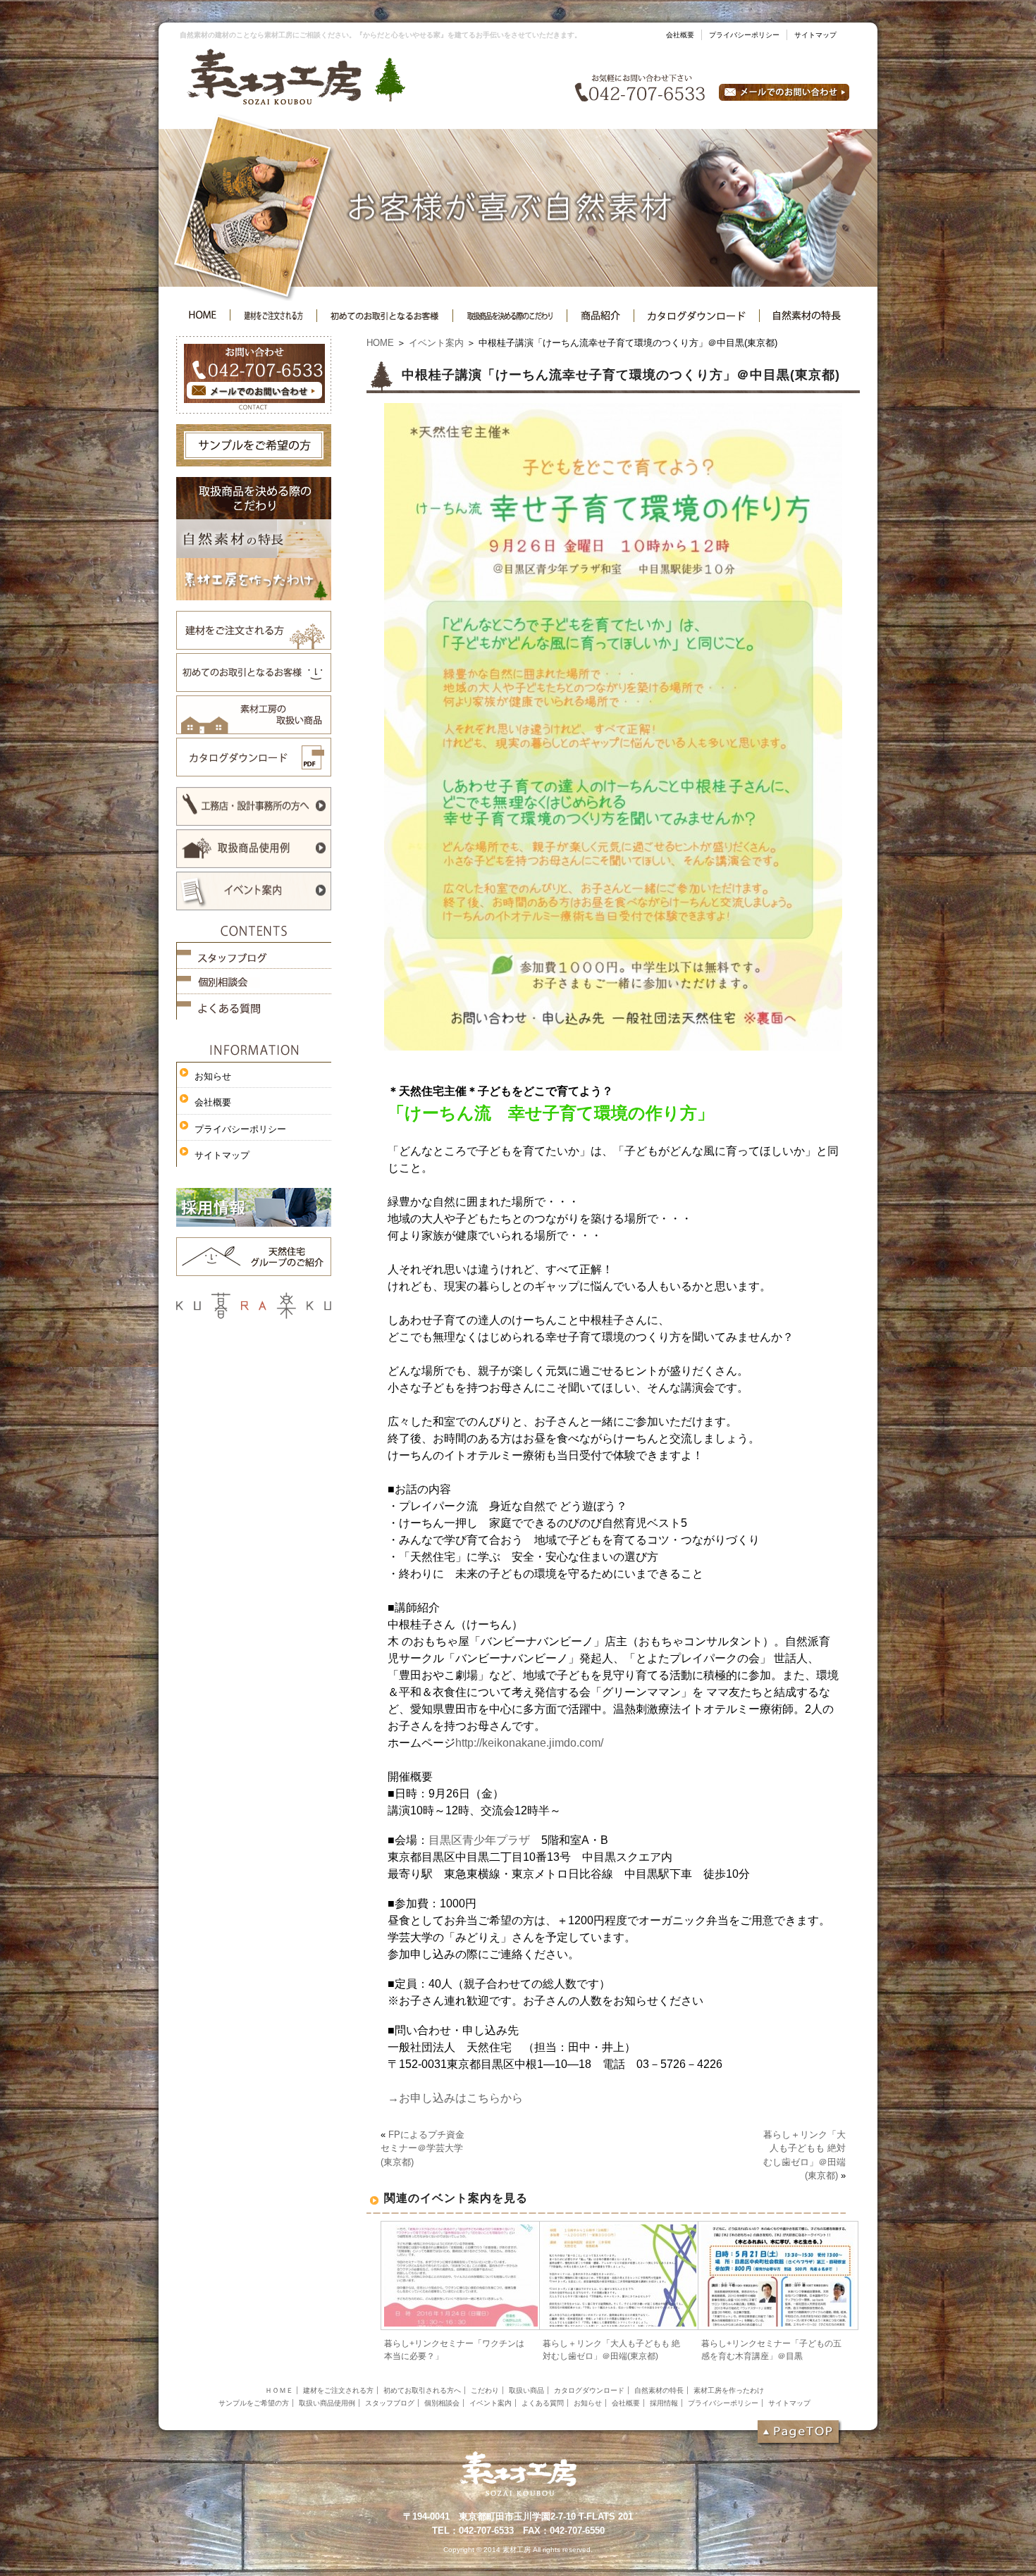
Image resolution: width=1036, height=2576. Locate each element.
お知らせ (213, 1076)
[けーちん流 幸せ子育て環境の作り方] (613, 1046)
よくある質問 (543, 2403)
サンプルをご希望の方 (254, 2403)
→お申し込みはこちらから (455, 2098)
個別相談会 (442, 2403)
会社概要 (680, 35)
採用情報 (664, 2403)
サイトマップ (815, 35)
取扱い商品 (526, 2390)
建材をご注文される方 (338, 2390)
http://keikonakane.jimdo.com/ (529, 1743)
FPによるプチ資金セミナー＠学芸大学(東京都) (423, 2148)
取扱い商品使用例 (327, 2403)
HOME (380, 343)
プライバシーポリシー (744, 35)
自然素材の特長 (659, 2390)
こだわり (485, 2390)
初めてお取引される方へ (422, 2390)
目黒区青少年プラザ (479, 1840)
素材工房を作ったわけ (729, 2390)
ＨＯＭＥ (279, 2390)
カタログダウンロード (589, 2390)
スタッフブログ (390, 2403)
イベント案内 (436, 343)
